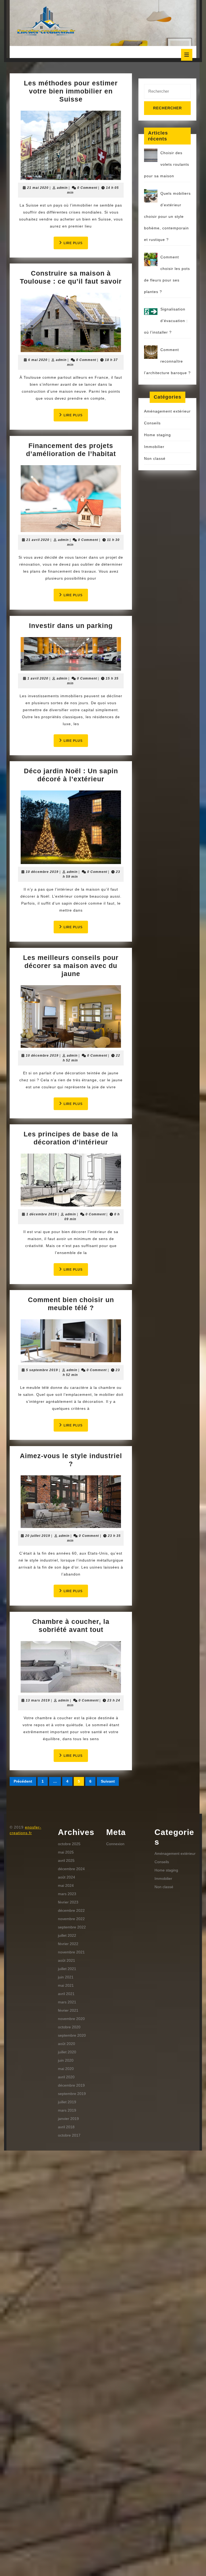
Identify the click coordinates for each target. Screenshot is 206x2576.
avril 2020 (66, 2077)
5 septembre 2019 (42, 1370)
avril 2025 (66, 1860)
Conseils (152, 423)
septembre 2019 (72, 2094)
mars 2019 (67, 2110)
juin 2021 (66, 1977)
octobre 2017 (69, 2135)
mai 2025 (66, 1852)
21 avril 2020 (38, 540)
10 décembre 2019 (42, 872)
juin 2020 (66, 2060)
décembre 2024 (71, 1869)
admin (62, 188)
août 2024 (67, 1877)
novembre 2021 (71, 1952)
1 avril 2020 (38, 678)
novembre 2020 (71, 2019)
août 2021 (67, 1960)
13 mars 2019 (38, 1700)
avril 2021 (66, 1994)
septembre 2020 (72, 2035)
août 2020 (67, 2044)
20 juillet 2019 (38, 1536)
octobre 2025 (69, 1844)
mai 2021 (66, 1985)
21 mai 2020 (38, 188)
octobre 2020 (69, 2027)
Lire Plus (76, 245)
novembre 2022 (71, 1919)
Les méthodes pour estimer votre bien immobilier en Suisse (71, 91)
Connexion (115, 1844)
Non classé (155, 458)
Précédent (23, 1781)
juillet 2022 (67, 1935)
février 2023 (68, 1902)
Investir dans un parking (71, 626)
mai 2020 (66, 2069)
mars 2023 (67, 1894)
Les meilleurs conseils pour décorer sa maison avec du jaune (71, 966)
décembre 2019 (71, 2085)
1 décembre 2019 (42, 1214)
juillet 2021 (67, 1969)
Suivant (108, 1781)
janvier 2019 (68, 2119)
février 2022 (68, 1944)
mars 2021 (67, 2002)
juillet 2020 (67, 2052)
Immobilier (154, 447)
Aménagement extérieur (167, 411)
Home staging (157, 435)
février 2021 (68, 2010)
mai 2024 (66, 1885)
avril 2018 (66, 2127)
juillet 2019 (67, 2102)
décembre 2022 (71, 1910)
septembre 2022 (72, 1927)
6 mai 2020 (38, 360)
